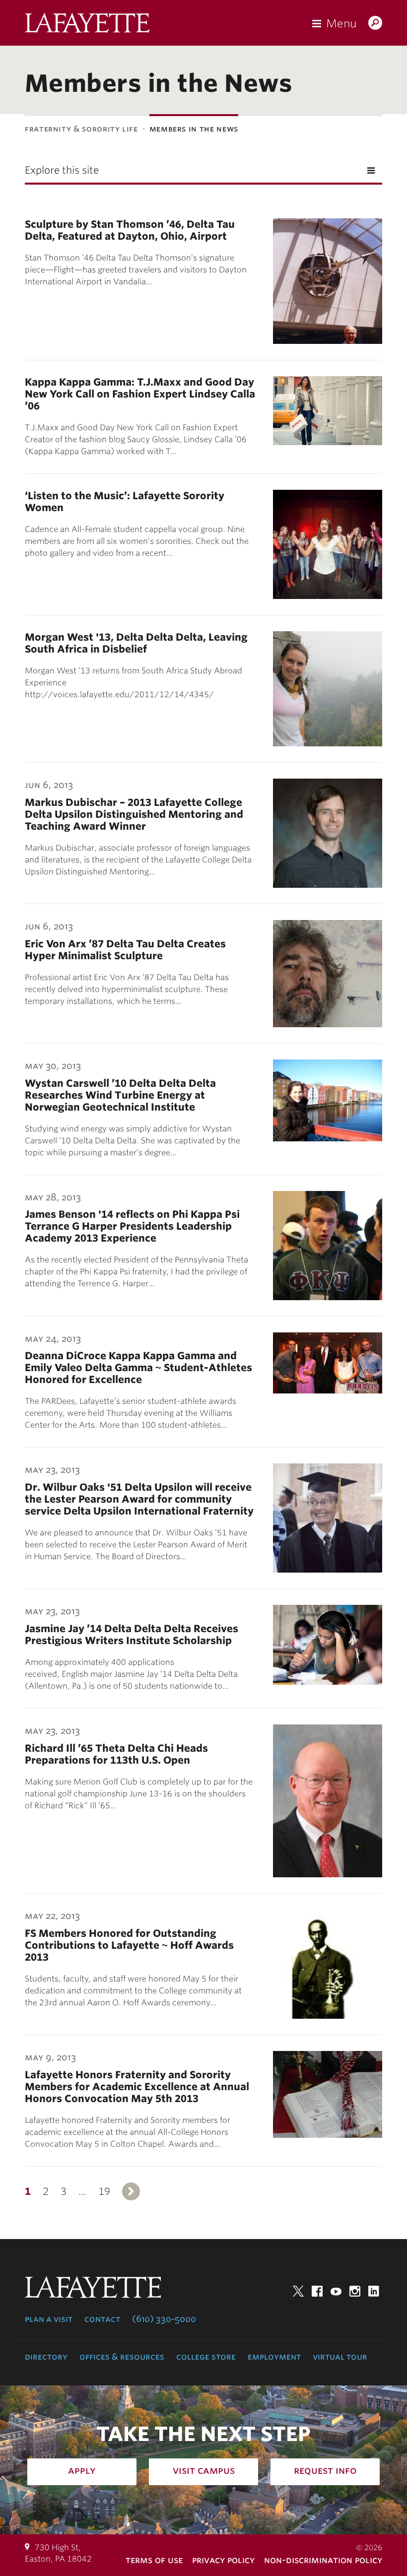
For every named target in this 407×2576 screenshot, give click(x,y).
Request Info (325, 2470)
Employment (274, 2357)
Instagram (355, 2291)
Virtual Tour (340, 2357)
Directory (46, 2357)
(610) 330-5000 (164, 2319)
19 (104, 2191)
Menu (341, 23)
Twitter (298, 2291)
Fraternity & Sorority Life (81, 129)
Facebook (317, 2291)
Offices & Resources (122, 2357)
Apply (82, 2470)
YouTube (336, 2291)
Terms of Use (154, 2560)
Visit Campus (204, 2470)
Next (131, 2191)
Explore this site (62, 170)
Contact (102, 2319)
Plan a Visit (49, 2319)
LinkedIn (374, 2291)
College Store (206, 2357)
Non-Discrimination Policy (323, 2560)
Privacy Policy (223, 2560)
